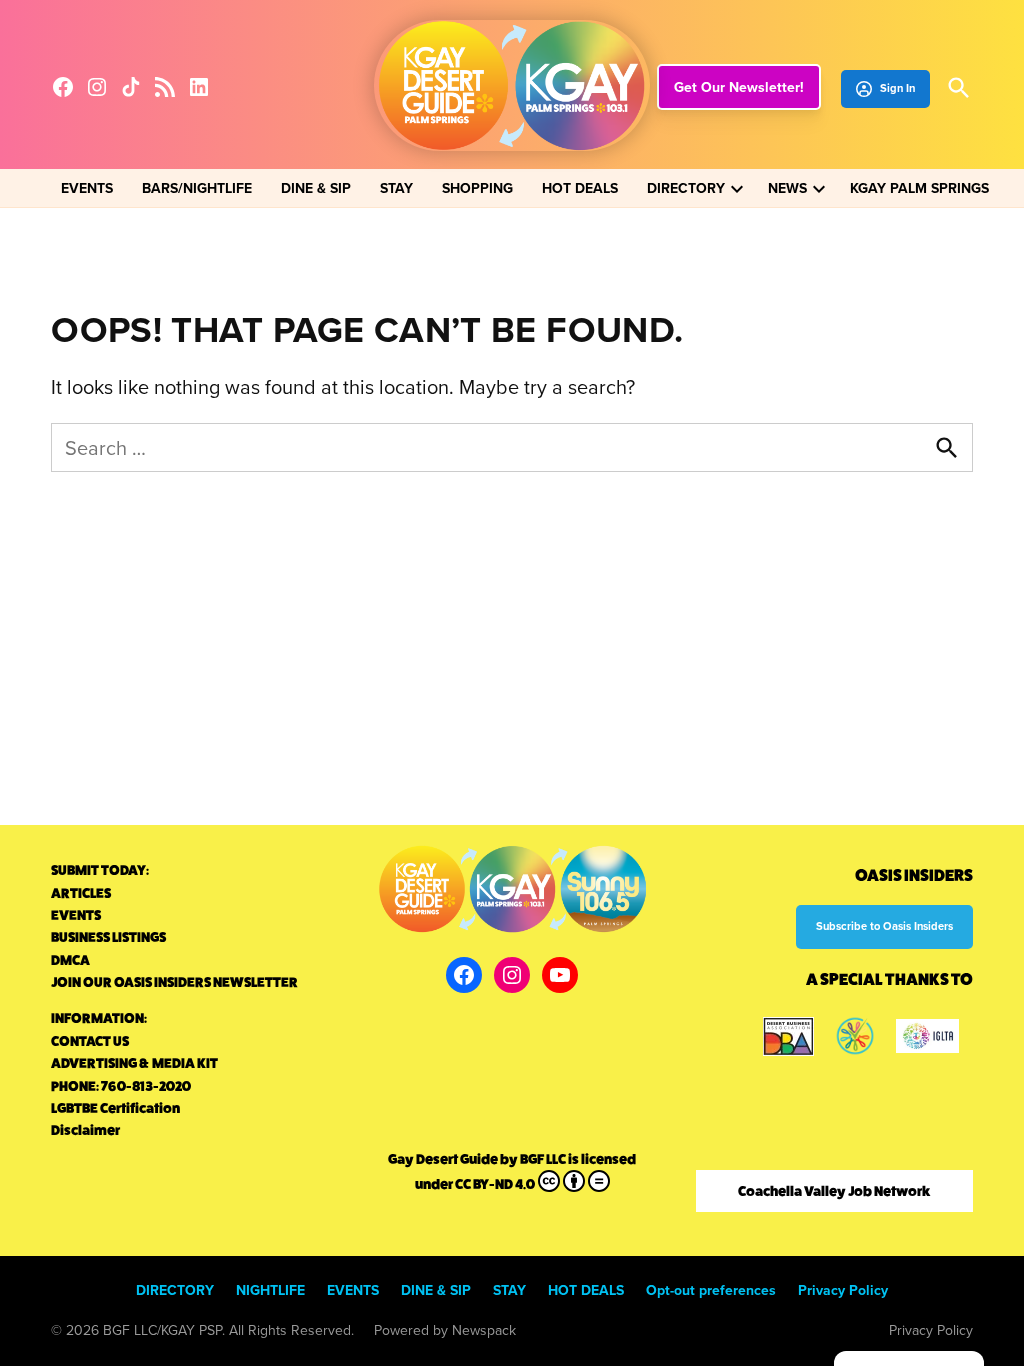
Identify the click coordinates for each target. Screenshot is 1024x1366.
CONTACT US (90, 1041)
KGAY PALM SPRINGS (919, 188)
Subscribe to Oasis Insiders (884, 926)
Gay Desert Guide (443, 1159)
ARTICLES (81, 893)
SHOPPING (477, 188)
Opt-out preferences (711, 1290)
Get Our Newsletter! (739, 87)
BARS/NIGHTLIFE (197, 188)
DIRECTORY (686, 188)
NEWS (787, 188)
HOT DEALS (580, 188)
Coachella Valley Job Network (834, 1191)
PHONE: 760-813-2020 (121, 1086)
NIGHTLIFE (270, 1290)
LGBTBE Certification (115, 1108)
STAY (396, 188)
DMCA (70, 960)
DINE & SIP (316, 188)
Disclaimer (85, 1130)
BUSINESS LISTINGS (108, 937)
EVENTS (87, 188)
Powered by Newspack (445, 1330)
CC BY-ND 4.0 (495, 1184)
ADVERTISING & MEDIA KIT (134, 1063)
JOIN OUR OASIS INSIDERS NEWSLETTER (174, 982)
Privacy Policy (843, 1290)
